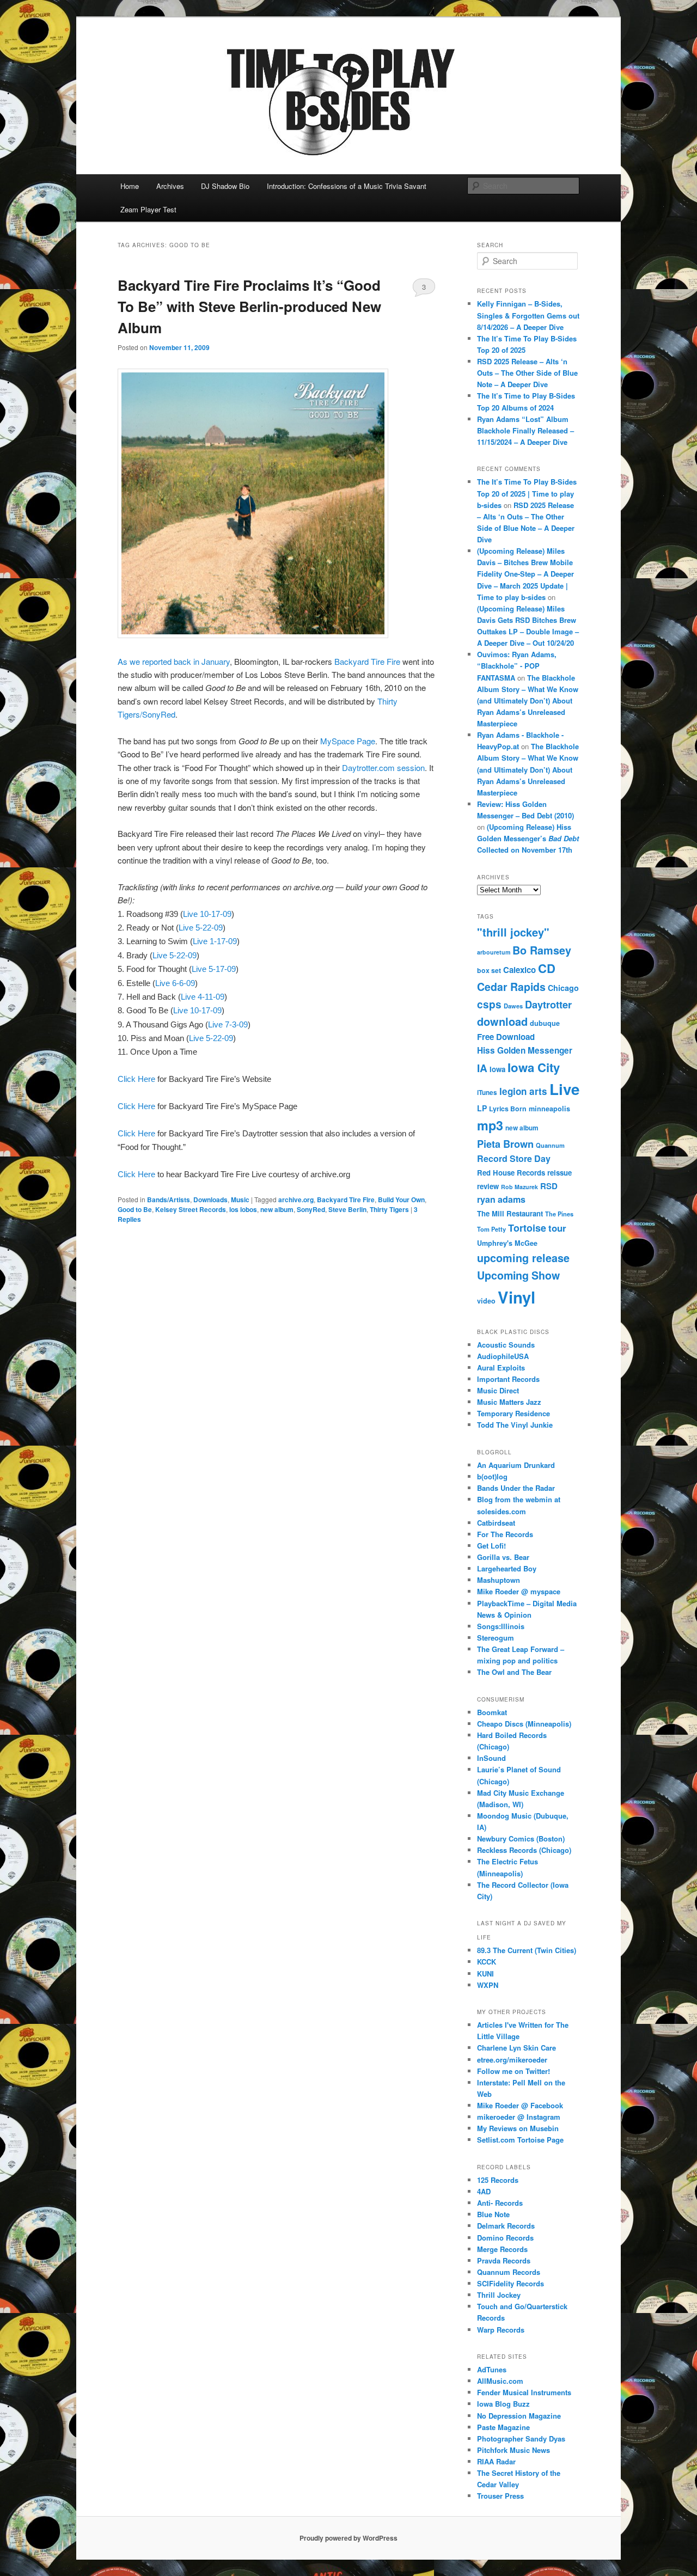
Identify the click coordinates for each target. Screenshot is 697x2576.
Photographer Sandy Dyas (521, 2439)
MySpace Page (348, 741)
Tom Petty (491, 1229)
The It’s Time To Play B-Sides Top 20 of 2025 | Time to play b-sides (527, 493)
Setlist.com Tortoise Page (520, 2140)
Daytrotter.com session (383, 767)
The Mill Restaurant (510, 1213)
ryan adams (501, 1199)
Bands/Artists (169, 1200)
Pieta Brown (505, 1144)
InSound (491, 1758)
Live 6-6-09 (175, 983)
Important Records (508, 1379)
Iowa (497, 1069)
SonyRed (311, 1209)
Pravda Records (504, 2260)
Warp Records (501, 2330)
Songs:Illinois (501, 1626)
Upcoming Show (518, 1275)
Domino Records (505, 2238)
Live (564, 1089)
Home (130, 186)
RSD (549, 1186)
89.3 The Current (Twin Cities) (527, 1950)
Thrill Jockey (499, 2295)
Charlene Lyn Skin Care (516, 2048)
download (502, 1021)
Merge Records (502, 2249)
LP (482, 1108)
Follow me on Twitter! (513, 2071)
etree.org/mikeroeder (512, 2060)
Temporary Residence (513, 1413)
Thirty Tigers (389, 1209)
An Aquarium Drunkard (516, 1465)
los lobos (243, 1209)
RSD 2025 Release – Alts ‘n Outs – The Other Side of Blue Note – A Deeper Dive (527, 373)
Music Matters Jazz (509, 1402)
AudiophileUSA (503, 1356)
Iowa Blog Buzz (503, 2404)
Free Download (506, 1037)
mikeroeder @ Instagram (519, 2117)
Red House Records (511, 1173)
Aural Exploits (501, 1367)
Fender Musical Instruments (524, 2392)
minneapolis (549, 1109)
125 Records (498, 2180)
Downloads (210, 1200)
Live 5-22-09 (201, 928)
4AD (484, 2191)
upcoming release (523, 1258)
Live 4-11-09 (203, 997)
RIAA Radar (496, 2461)
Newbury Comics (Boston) (521, 1838)
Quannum (550, 1145)
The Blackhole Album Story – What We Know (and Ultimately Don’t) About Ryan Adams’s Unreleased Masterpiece (528, 701)
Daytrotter (548, 1004)
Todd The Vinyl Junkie (515, 1425)
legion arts (523, 1091)
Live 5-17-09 (214, 969)
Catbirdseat (496, 1523)
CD (547, 968)
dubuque (545, 1023)
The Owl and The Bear (514, 1672)
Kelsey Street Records (191, 1209)
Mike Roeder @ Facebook (520, 2105)
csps (489, 1004)
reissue (560, 1173)
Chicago (563, 988)
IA (482, 1068)
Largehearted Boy (507, 1568)
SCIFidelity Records (510, 2283)
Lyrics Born (508, 1109)
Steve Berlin (347, 1209)
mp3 (490, 1125)
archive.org (296, 1200)
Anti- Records (500, 2203)
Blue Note (493, 2214)
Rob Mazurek (519, 1187)
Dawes (513, 1006)
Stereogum (496, 1638)
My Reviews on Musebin (518, 2128)
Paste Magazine (503, 2427)
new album (277, 1209)
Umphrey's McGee (507, 1243)
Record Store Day (514, 1158)
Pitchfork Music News (513, 2450)
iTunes (487, 1093)
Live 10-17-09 (207, 914)
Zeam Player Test (148, 209)
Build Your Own (401, 1200)
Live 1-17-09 (215, 941)
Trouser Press (500, 2496)
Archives (170, 186)
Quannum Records (509, 2272)
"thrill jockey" (513, 932)
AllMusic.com (500, 2381)
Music (240, 1200)
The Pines (559, 1214)
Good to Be (135, 1209)
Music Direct (498, 1390)
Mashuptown (499, 1580)
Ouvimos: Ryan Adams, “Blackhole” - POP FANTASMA (517, 666)
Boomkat (492, 1712)
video (486, 1301)
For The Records (505, 1534)
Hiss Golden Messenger (525, 1050)
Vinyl (516, 1297)
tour (557, 1228)
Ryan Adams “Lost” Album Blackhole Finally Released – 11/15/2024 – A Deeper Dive (525, 430)
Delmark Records (506, 2226)
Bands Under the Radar (516, 1488)
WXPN (488, 1985)
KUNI (485, 1974)
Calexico (519, 970)
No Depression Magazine (519, 2416)
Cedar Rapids (511, 987)
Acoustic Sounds (506, 1345)
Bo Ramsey (542, 950)
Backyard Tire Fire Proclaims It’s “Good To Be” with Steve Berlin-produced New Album (249, 306)
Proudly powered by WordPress (348, 2538)
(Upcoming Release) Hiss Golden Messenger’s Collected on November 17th (528, 838)
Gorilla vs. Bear (503, 1557)
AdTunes (492, 2369)
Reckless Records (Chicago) (524, 1850)
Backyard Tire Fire (368, 661)
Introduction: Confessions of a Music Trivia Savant (347, 186)
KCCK (487, 1962)
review (488, 1186)
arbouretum (494, 952)
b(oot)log (492, 1476)
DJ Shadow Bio (225, 186)
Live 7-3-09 (228, 1024)
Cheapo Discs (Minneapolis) (524, 1724)
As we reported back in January (174, 661)
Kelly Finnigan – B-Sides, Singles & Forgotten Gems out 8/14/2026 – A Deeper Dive (528, 315)
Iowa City (534, 1067)
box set (489, 970)
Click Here (136, 1079)
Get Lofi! (491, 1546)
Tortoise (527, 1228)
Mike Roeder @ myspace (519, 1591)
